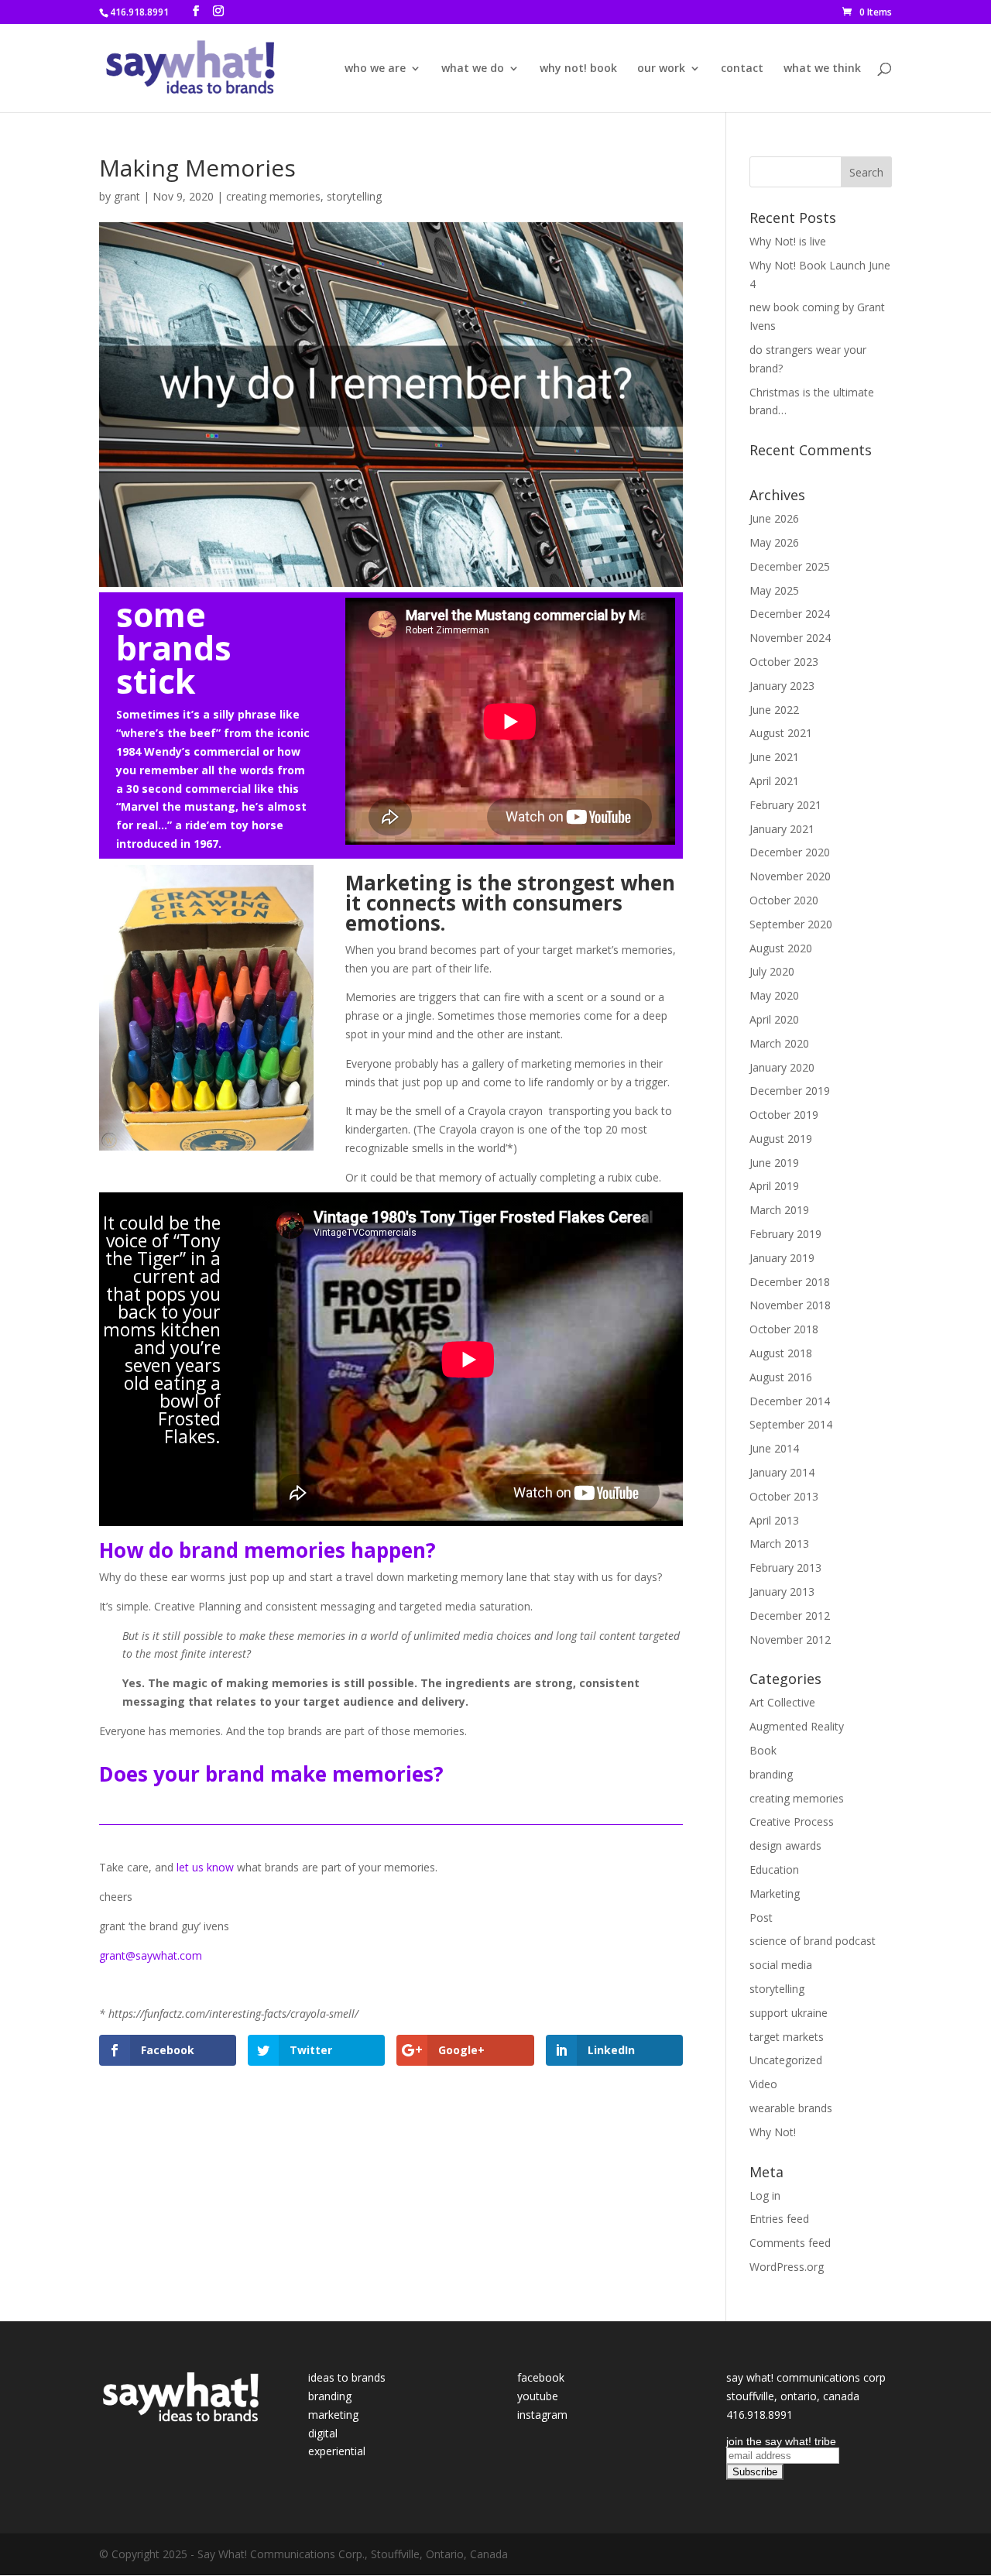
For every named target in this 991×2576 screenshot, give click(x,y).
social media (781, 1965)
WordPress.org (787, 2267)
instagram (542, 2415)
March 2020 (779, 1043)
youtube (538, 2396)
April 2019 (774, 1186)
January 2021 (782, 829)
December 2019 (790, 1091)
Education (774, 1869)
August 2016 (781, 1377)
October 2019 (784, 1115)
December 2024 (790, 614)
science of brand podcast (813, 1941)
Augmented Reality (797, 1726)
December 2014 (790, 1401)
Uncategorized (786, 2060)
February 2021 (785, 805)
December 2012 (790, 1616)
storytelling (354, 196)
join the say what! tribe (781, 2441)
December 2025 (790, 566)
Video (763, 2084)
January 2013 (782, 1592)
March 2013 (779, 1544)
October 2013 (784, 1496)
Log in (765, 2195)
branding (771, 1774)
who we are (375, 69)
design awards (785, 1845)
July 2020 (772, 971)
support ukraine (789, 2013)
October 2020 (784, 900)
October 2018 (784, 1329)
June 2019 (774, 1163)
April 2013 (774, 1520)
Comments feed (790, 2243)
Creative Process (792, 1821)
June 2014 (774, 1448)
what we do (473, 69)
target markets (787, 2037)
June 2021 (774, 757)
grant (127, 196)
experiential (337, 2451)
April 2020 (774, 1019)
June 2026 (774, 518)
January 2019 (782, 1258)
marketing (333, 2415)
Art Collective (782, 1702)
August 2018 (781, 1353)
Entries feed (779, 2219)
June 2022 (774, 710)
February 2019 (785, 1234)
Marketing (775, 1893)
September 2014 (791, 1424)
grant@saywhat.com (151, 1955)
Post (761, 1917)
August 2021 (781, 733)
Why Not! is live (788, 241)
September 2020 (791, 924)
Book (763, 1750)
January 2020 (782, 1067)
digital (323, 2433)
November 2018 (790, 1305)
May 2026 (774, 542)
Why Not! (773, 2132)
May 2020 (774, 995)
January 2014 (782, 1472)
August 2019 (781, 1139)
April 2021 (774, 781)
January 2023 (782, 686)
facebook (541, 2377)
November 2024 (790, 638)
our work (661, 69)
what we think (822, 69)
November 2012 (790, 1640)
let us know (205, 1867)
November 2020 (790, 876)
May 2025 (774, 590)
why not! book (578, 69)
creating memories (273, 196)
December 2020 (790, 852)
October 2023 (784, 662)
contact (742, 69)
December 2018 (790, 1282)
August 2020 (781, 948)
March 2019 (779, 1210)
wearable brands (791, 2108)
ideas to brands (347, 2377)
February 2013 (785, 1568)
